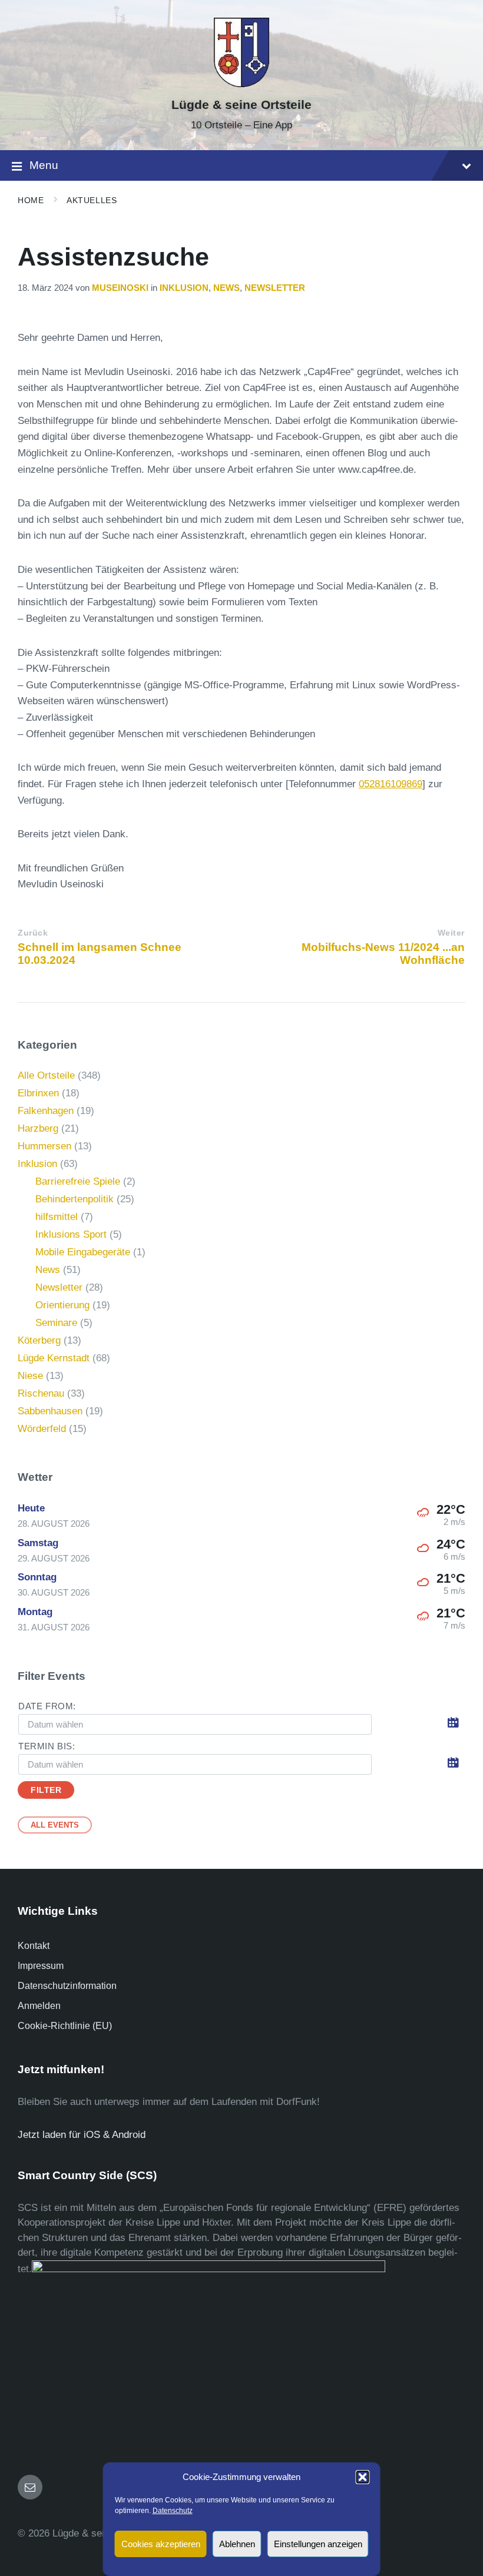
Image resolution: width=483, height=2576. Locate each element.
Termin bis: (47, 1746)
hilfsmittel (57, 1217)
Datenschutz (173, 2511)
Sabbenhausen (50, 1411)
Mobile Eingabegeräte (83, 1252)
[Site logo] (241, 84)
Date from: (47, 1706)
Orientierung (62, 1305)
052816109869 (391, 784)
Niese (30, 1376)
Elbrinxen (38, 1093)
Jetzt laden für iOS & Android (82, 2135)
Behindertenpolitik (75, 1199)
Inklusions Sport (71, 1234)
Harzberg (38, 1128)
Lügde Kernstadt (54, 1358)
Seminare (56, 1323)
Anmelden (39, 2006)
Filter (46, 1790)
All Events (55, 1825)
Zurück (33, 933)
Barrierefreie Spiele (78, 1181)
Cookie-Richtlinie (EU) (65, 2026)
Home (31, 200)
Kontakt (34, 1946)
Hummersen (44, 1146)
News (226, 288)
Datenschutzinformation (67, 1986)
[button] (363, 2477)
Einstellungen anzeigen (318, 2544)
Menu (44, 165)
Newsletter (275, 288)
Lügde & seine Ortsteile (241, 105)
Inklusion (184, 288)
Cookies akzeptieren (161, 2544)
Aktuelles (92, 200)
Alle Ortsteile (46, 1075)
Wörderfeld (42, 1429)
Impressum (41, 1966)
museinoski (120, 288)
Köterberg (39, 1340)
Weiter (451, 933)
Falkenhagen (46, 1111)
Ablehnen (237, 2544)
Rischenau (41, 1393)
